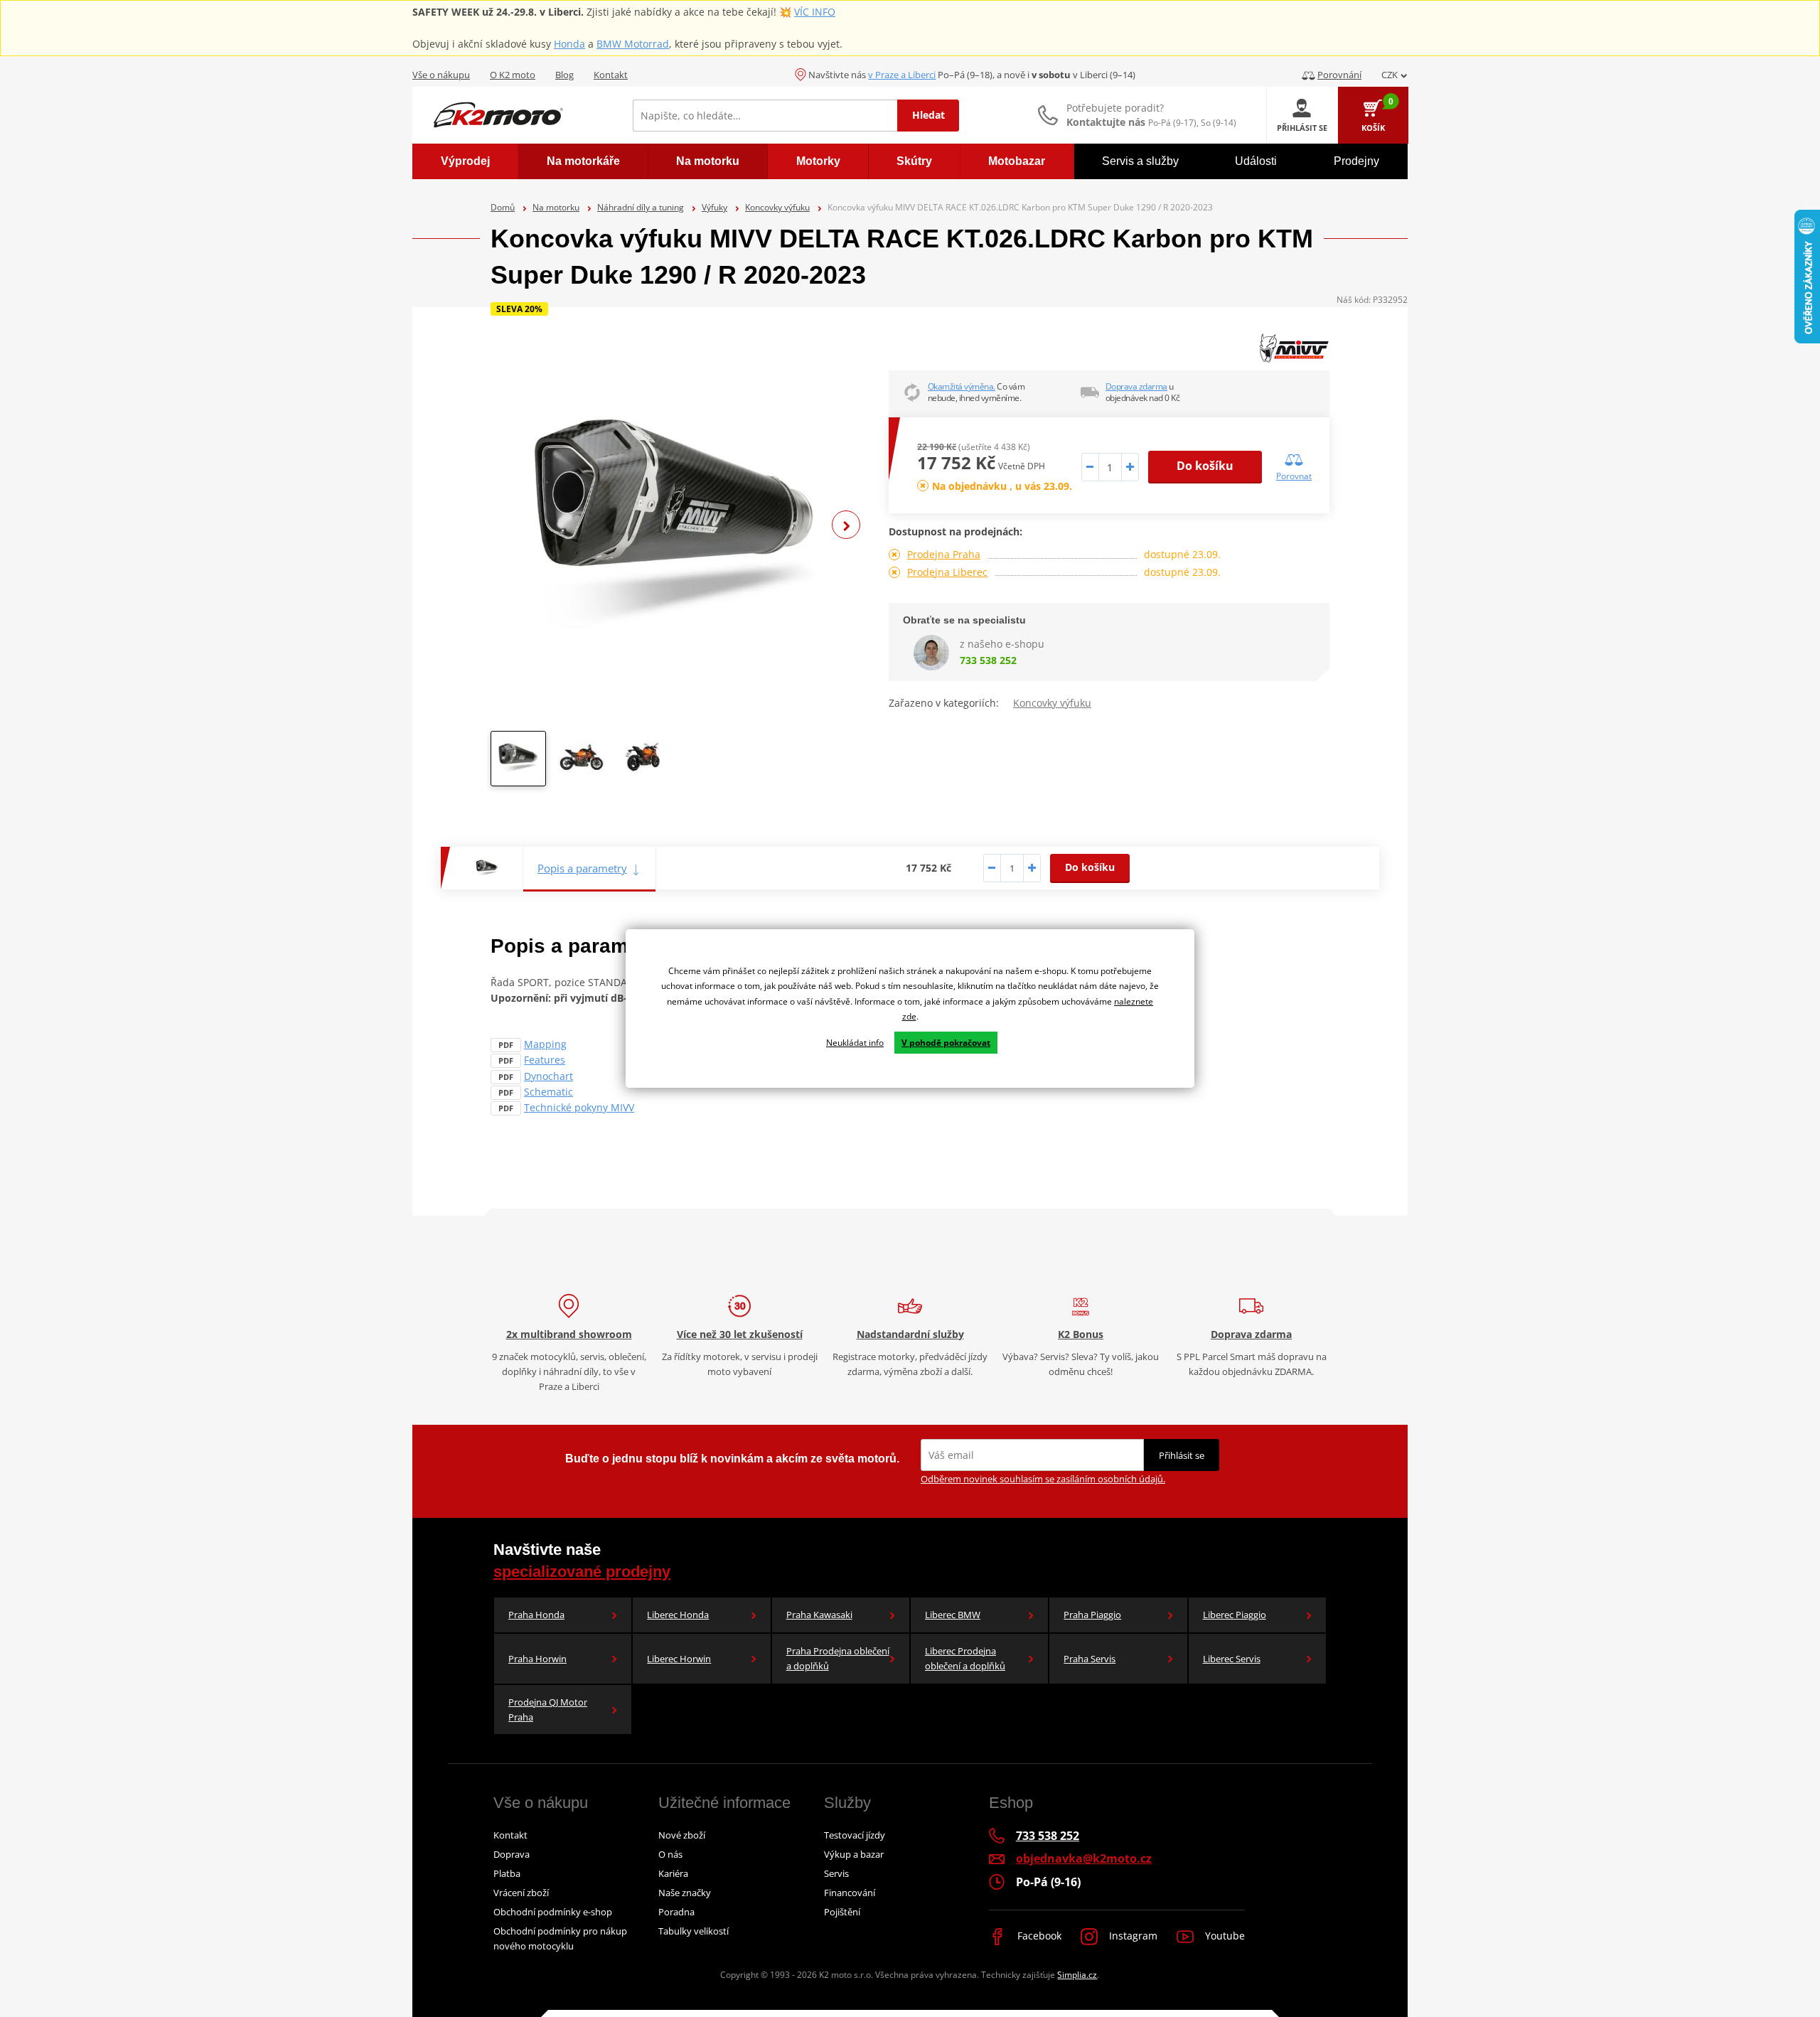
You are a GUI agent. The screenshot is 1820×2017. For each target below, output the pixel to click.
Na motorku (556, 207)
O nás (670, 1854)
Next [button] (846, 525)
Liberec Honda (678, 1615)
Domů (503, 207)
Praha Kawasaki (819, 1615)
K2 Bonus (1081, 1334)
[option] (675, 525)
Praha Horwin (537, 1659)
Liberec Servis (1232, 1659)
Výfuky (714, 207)
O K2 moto (513, 75)
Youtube (1224, 1936)
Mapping (545, 1044)
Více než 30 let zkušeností (740, 1334)
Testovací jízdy (855, 1835)
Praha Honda (536, 1615)
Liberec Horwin (679, 1659)
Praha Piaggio (1092, 1615)
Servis (836, 1873)
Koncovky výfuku (777, 207)
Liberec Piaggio (1235, 1615)
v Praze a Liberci (902, 75)
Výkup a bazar (854, 1854)
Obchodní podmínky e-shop (553, 1912)
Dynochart (548, 1076)
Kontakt (611, 75)
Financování (850, 1893)
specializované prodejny (582, 1572)
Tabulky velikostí (694, 1931)
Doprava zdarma (1136, 386)
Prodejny (1356, 161)
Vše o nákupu (441, 75)
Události (1256, 161)
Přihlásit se (1182, 1455)
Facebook (1038, 1936)
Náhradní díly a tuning (641, 207)
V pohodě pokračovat (946, 1043)
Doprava (512, 1854)
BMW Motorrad (633, 44)
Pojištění (842, 1912)
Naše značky (685, 1893)
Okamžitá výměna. (962, 386)
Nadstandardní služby (910, 1334)
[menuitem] (465, 161)
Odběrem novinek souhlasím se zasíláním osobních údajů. (1043, 1479)
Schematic (548, 1092)
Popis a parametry (582, 868)
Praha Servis (1090, 1659)
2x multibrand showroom (569, 1334)
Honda (569, 44)
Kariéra (673, 1873)
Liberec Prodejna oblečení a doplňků (965, 1658)
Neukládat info (855, 1043)
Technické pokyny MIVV (579, 1107)
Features (545, 1060)
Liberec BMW (953, 1615)
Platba (507, 1873)
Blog (564, 75)
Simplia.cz (1077, 1975)
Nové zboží (682, 1835)
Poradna (676, 1912)
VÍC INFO (815, 12)
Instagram (1132, 1936)
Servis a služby (1140, 161)
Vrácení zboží (521, 1893)
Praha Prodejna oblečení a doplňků (838, 1658)
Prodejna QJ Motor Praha (548, 1710)
